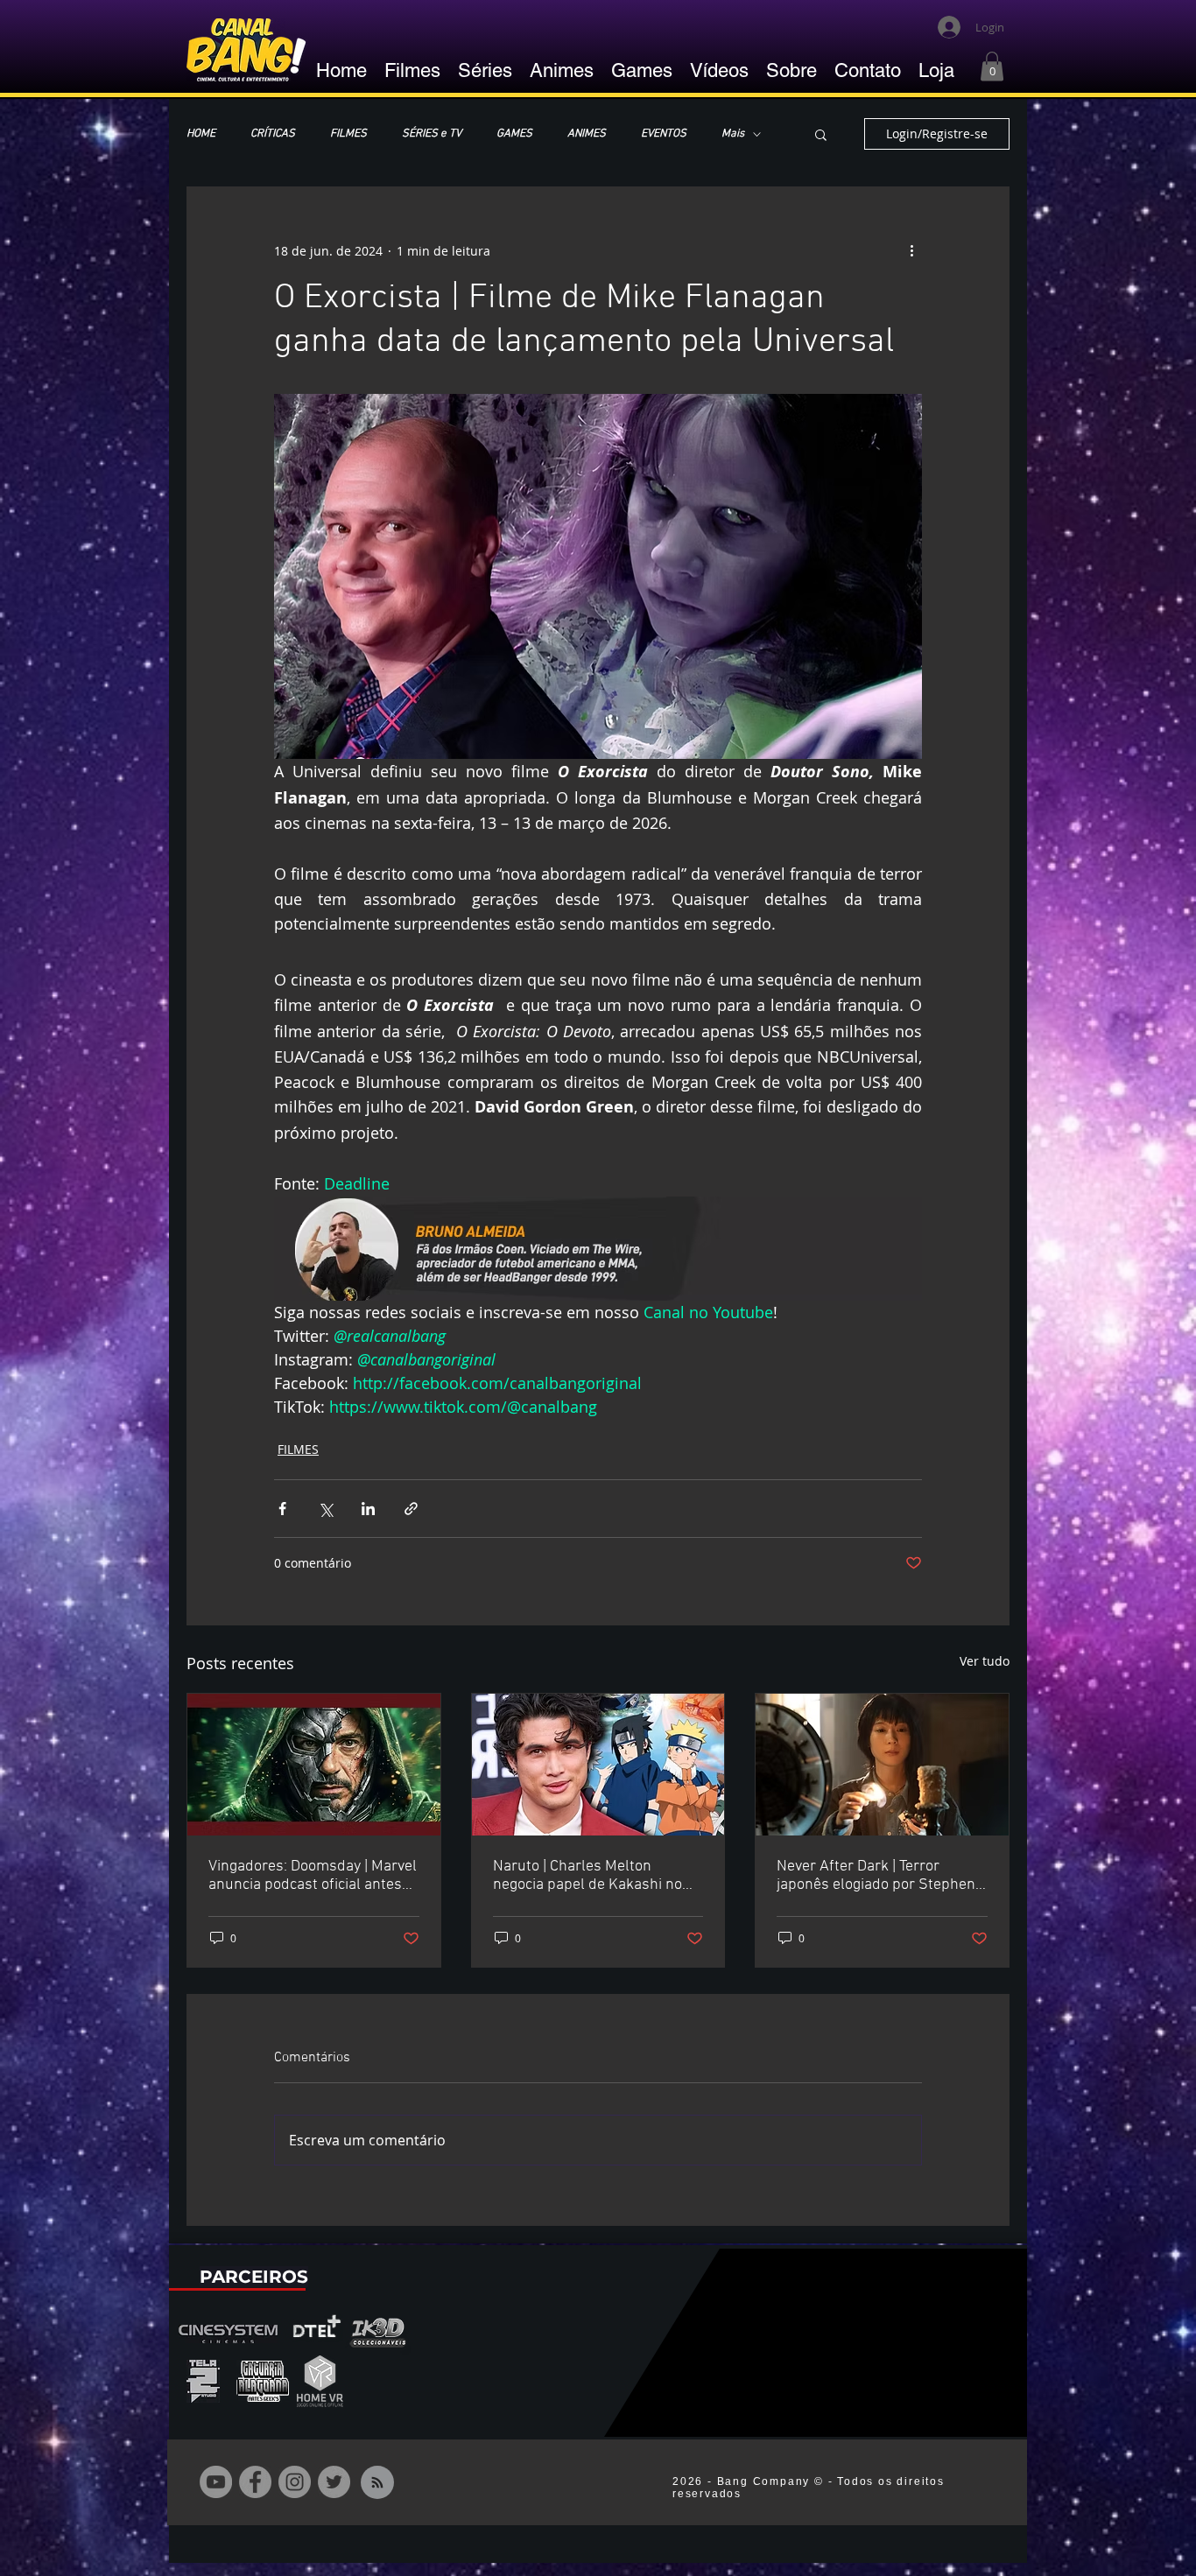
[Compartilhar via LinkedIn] (368, 1509)
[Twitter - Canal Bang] (334, 2482)
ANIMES (587, 134)
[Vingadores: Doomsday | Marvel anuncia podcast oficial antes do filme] (314, 1765)
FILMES (348, 134)
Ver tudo (985, 1661)
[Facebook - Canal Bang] (255, 2482)
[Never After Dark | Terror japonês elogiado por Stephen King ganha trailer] (882, 1765)
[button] (992, 66)
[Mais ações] (911, 250)
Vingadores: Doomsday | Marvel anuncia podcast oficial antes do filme (313, 1876)
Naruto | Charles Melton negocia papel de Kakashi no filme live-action (587, 1876)
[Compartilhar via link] (411, 1509)
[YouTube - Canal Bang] (216, 2482)
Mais (733, 134)
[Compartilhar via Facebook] (282, 1509)
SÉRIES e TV (432, 134)
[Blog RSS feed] (377, 2483)
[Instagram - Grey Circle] (295, 2482)
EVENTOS (664, 134)
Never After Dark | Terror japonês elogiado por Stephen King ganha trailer (876, 1876)
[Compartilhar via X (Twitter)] (325, 1509)
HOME (201, 134)
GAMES (514, 134)
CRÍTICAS (273, 134)
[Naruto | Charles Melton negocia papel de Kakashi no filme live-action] (598, 1765)
